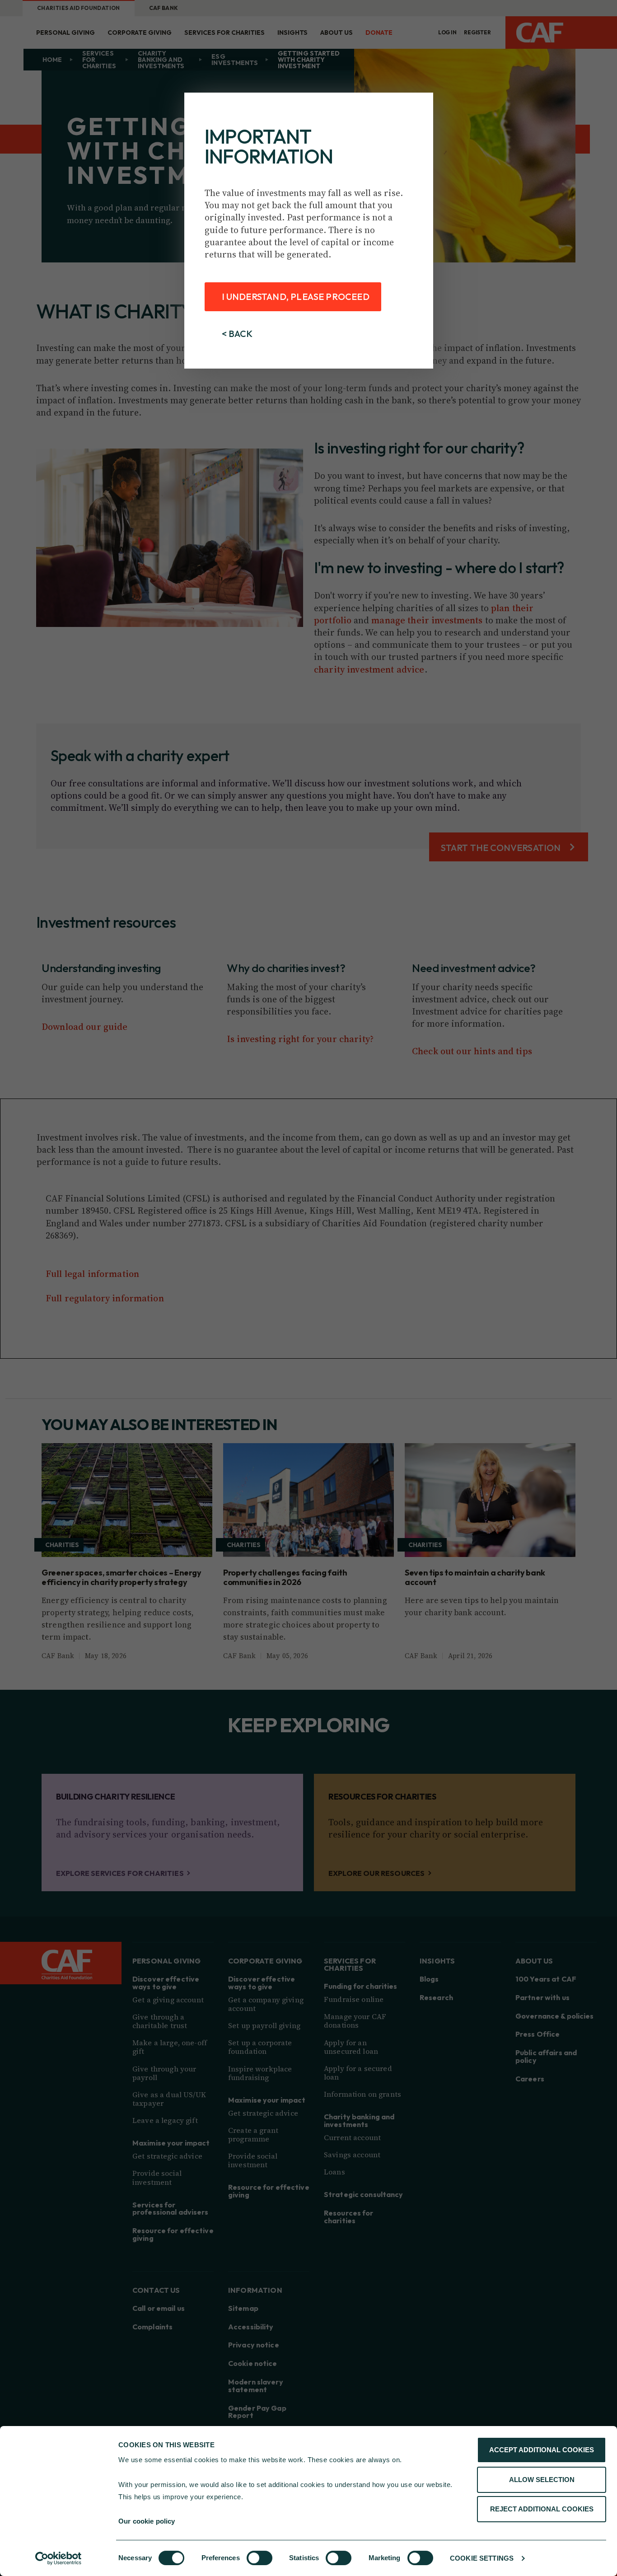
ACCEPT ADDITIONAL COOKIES (542, 2450)
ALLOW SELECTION (542, 2480)
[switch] (259, 2558)
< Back (237, 334)
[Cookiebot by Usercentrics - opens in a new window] (58, 2558)
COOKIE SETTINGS (482, 2558)
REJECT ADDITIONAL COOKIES (542, 2509)
